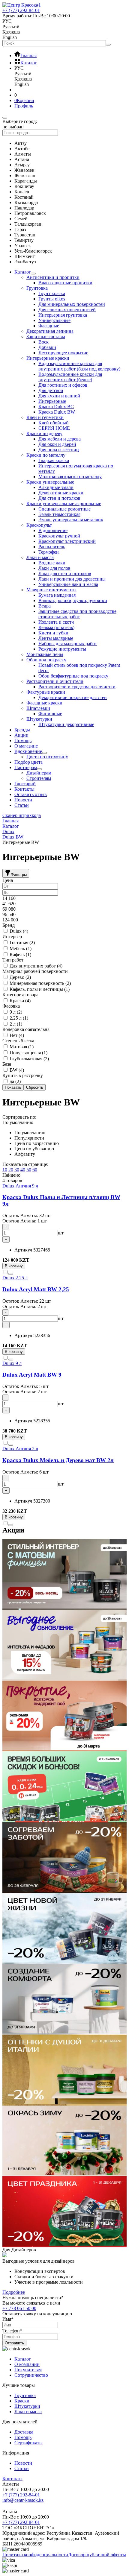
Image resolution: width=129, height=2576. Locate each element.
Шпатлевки (38, 708)
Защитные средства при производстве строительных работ (77, 614)
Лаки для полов (54, 568)
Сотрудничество (31, 2375)
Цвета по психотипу (47, 757)
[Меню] (5, 118)
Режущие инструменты (62, 649)
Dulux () (18, 931)
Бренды (22, 730)
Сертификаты (28, 2443)
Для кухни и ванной (59, 396)
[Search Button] (108, 45)
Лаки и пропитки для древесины (72, 579)
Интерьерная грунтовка (63, 315)
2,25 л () (18, 1018)
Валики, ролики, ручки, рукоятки (73, 600)
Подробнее (14, 2292)
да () (15, 1081)
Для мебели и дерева (60, 439)
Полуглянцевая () (28, 1053)
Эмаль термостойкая (59, 514)
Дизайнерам (39, 773)
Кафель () (20, 954)
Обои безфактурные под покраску (73, 676)
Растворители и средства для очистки (77, 687)
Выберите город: (20, 121)
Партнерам (26, 767)
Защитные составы (46, 337)
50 (29, 1170)
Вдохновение (28, 751)
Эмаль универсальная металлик (71, 520)
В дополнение (53, 530)
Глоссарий (25, 784)
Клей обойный (54, 423)
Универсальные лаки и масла (68, 584)
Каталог (23, 272)
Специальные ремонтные (64, 509)
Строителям (39, 778)
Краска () (19, 1001)
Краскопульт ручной (59, 536)
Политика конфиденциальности (35, 2555)
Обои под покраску (46, 660)
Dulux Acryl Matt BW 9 (32, 1375)
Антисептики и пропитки (53, 277)
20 (11, 1170)
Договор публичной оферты (97, 2555)
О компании (27, 2364)
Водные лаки (52, 563)
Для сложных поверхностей (67, 310)
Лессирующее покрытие (63, 353)
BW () (16, 1070)
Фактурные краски (46, 692)
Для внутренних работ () (35, 966)
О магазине (26, 746)
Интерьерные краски (48, 358)
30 (17, 1170)
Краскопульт (39, 525)
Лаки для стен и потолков (65, 574)
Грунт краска (52, 293)
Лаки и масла (40, 557)
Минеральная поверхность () (40, 983)
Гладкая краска (54, 460)
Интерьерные (52, 401)
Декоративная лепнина (50, 331)
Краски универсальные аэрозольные (64, 503)
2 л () (15, 1024)
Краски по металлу (46, 455)
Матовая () (21, 1047)
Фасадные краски (44, 703)
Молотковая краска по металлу (70, 477)
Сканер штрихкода (22, 815)
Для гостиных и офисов (63, 385)
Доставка (24, 2432)
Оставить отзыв (31, 794)
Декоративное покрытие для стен (73, 697)
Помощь (23, 741)
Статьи (22, 805)
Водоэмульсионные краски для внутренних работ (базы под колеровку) (79, 366)
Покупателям (28, 2370)
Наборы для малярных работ (68, 644)
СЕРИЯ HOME (54, 428)
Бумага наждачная (57, 595)
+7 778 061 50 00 (19, 2308)
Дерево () (20, 977)
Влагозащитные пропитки (65, 283)
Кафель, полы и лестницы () (39, 989)
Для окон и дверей (57, 444)
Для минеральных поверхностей (72, 304)
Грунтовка (37, 288)
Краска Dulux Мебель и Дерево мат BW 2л (58, 1460)
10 (5, 1170)
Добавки (47, 347)
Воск (43, 342)
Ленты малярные (56, 638)
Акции (21, 735)
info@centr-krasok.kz (23, 2500)
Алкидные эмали (56, 487)
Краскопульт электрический (67, 541)
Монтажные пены (45, 654)
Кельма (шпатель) (56, 627)
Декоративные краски (61, 493)
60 (35, 1170)
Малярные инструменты (51, 590)
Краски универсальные (50, 482)
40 (23, 1170)
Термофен (49, 552)
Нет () (16, 1035)
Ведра (45, 606)
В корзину (14, 1266)
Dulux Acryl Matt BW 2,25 (36, 1289)
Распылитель (52, 547)
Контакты (24, 789)
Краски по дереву (44, 433)
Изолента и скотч (56, 622)
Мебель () (20, 948)
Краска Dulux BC (56, 407)
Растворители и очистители (55, 681)
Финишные (50, 714)
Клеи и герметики (45, 417)
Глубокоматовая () (29, 1059)
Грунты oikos (52, 299)
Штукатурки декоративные (66, 724)
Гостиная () (22, 943)
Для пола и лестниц (59, 450)
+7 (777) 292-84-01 (21, 2495)
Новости (23, 800)
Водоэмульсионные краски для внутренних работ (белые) (70, 377)
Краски (22, 2401)
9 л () (15, 1012)
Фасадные (49, 326)
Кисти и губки (53, 633)
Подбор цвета (28, 762)
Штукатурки (39, 719)
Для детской (51, 390)
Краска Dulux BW (57, 412)
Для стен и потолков (59, 498)
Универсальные (54, 320)
